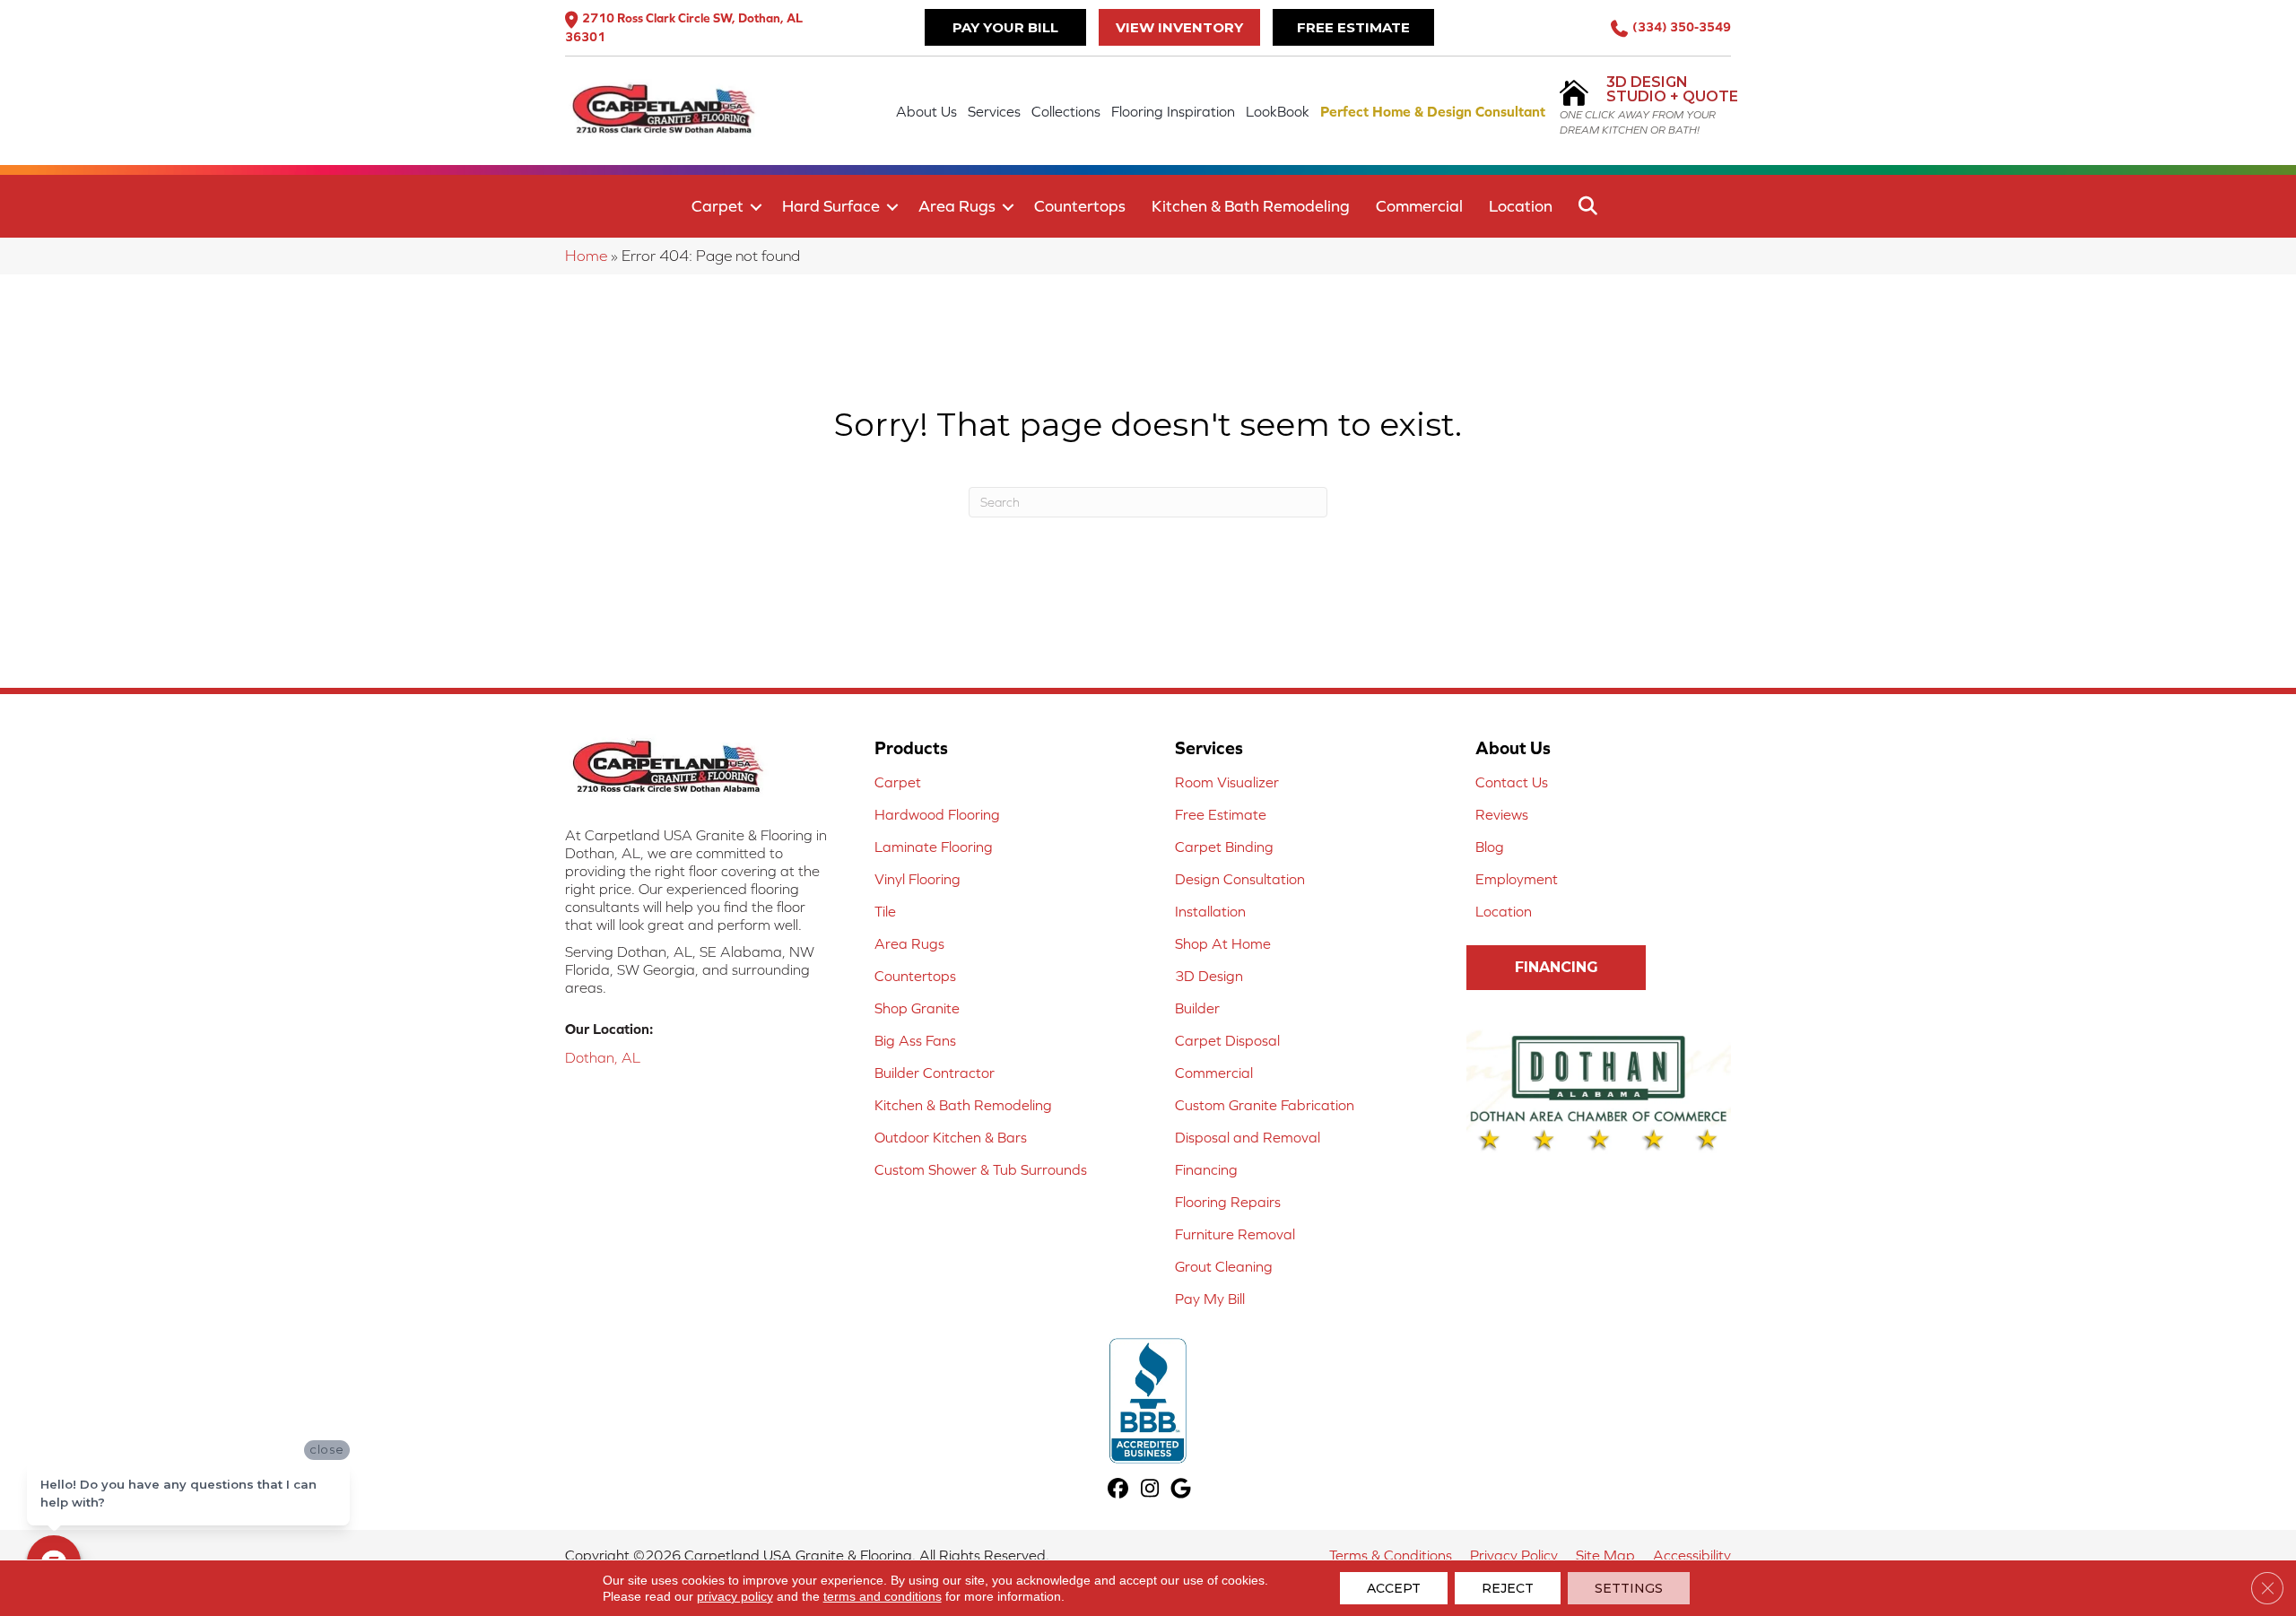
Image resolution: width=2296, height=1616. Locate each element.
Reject (1508, 1588)
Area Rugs (957, 206)
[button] (756, 207)
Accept (1394, 1588)
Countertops (1080, 206)
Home (586, 256)
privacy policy (735, 1596)
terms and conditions (883, 1596)
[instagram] (1150, 1490)
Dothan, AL (603, 1057)
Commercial (1419, 206)
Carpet (717, 206)
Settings (1629, 1588)
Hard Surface (831, 206)
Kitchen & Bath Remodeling (1251, 206)
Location (1521, 206)
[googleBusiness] (1182, 1490)
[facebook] (1119, 1490)
